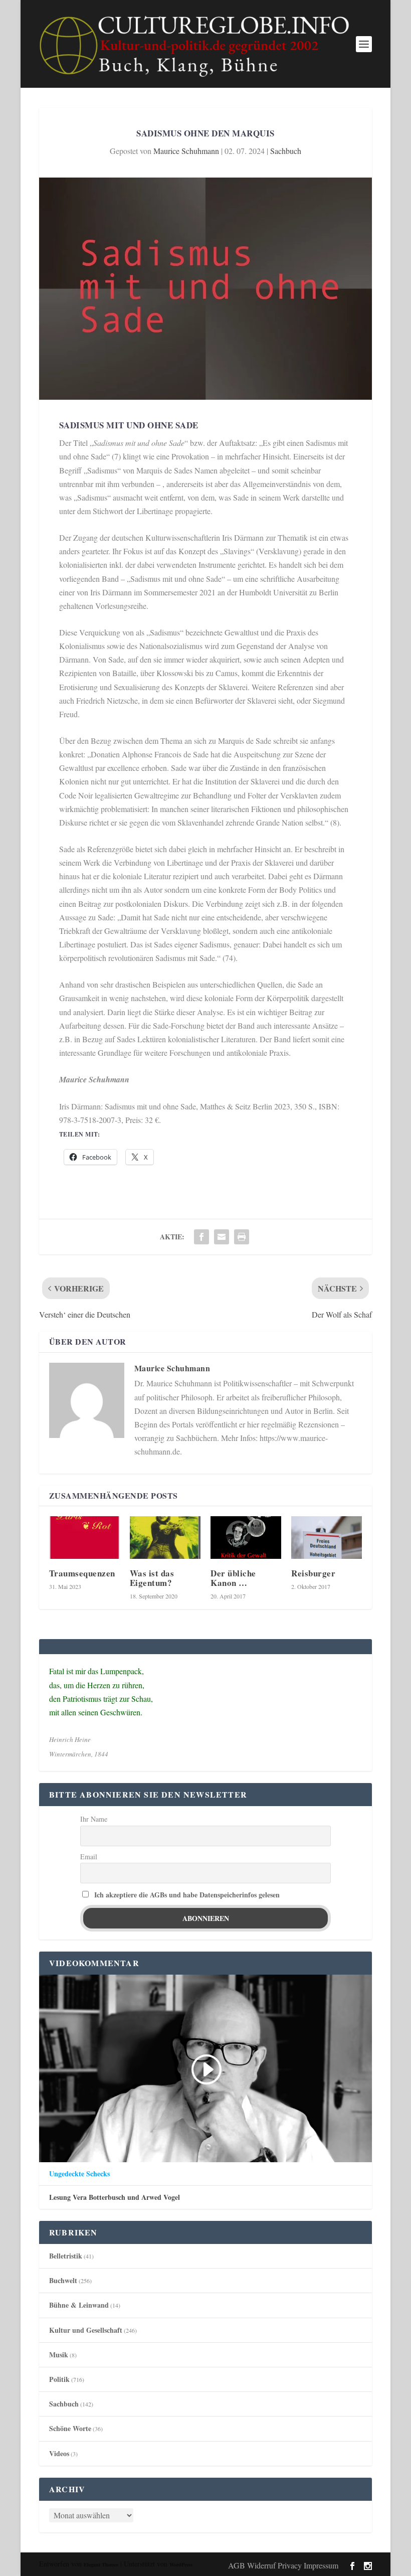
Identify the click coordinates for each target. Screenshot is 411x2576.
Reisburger (313, 1573)
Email (89, 1857)
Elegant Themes (101, 2564)
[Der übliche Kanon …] (246, 1538)
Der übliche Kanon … (233, 1578)
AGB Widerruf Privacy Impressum (283, 2565)
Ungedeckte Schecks (79, 2174)
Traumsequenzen (82, 1573)
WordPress (181, 2564)
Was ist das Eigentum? (152, 1578)
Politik (59, 2379)
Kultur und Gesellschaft (86, 2330)
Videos (59, 2453)
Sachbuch (286, 151)
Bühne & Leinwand (79, 2305)
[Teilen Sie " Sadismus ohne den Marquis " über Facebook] (201, 1237)
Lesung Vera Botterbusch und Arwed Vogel (115, 2197)
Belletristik (66, 2256)
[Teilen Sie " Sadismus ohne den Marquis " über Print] (242, 1237)
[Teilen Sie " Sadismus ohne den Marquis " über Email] (222, 1237)
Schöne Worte (70, 2428)
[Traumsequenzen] (84, 1538)
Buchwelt (63, 2280)
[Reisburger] (327, 1538)
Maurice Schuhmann (186, 151)
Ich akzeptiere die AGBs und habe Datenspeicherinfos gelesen (187, 1895)
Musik (59, 2355)
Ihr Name (94, 1819)
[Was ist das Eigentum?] (165, 1538)
